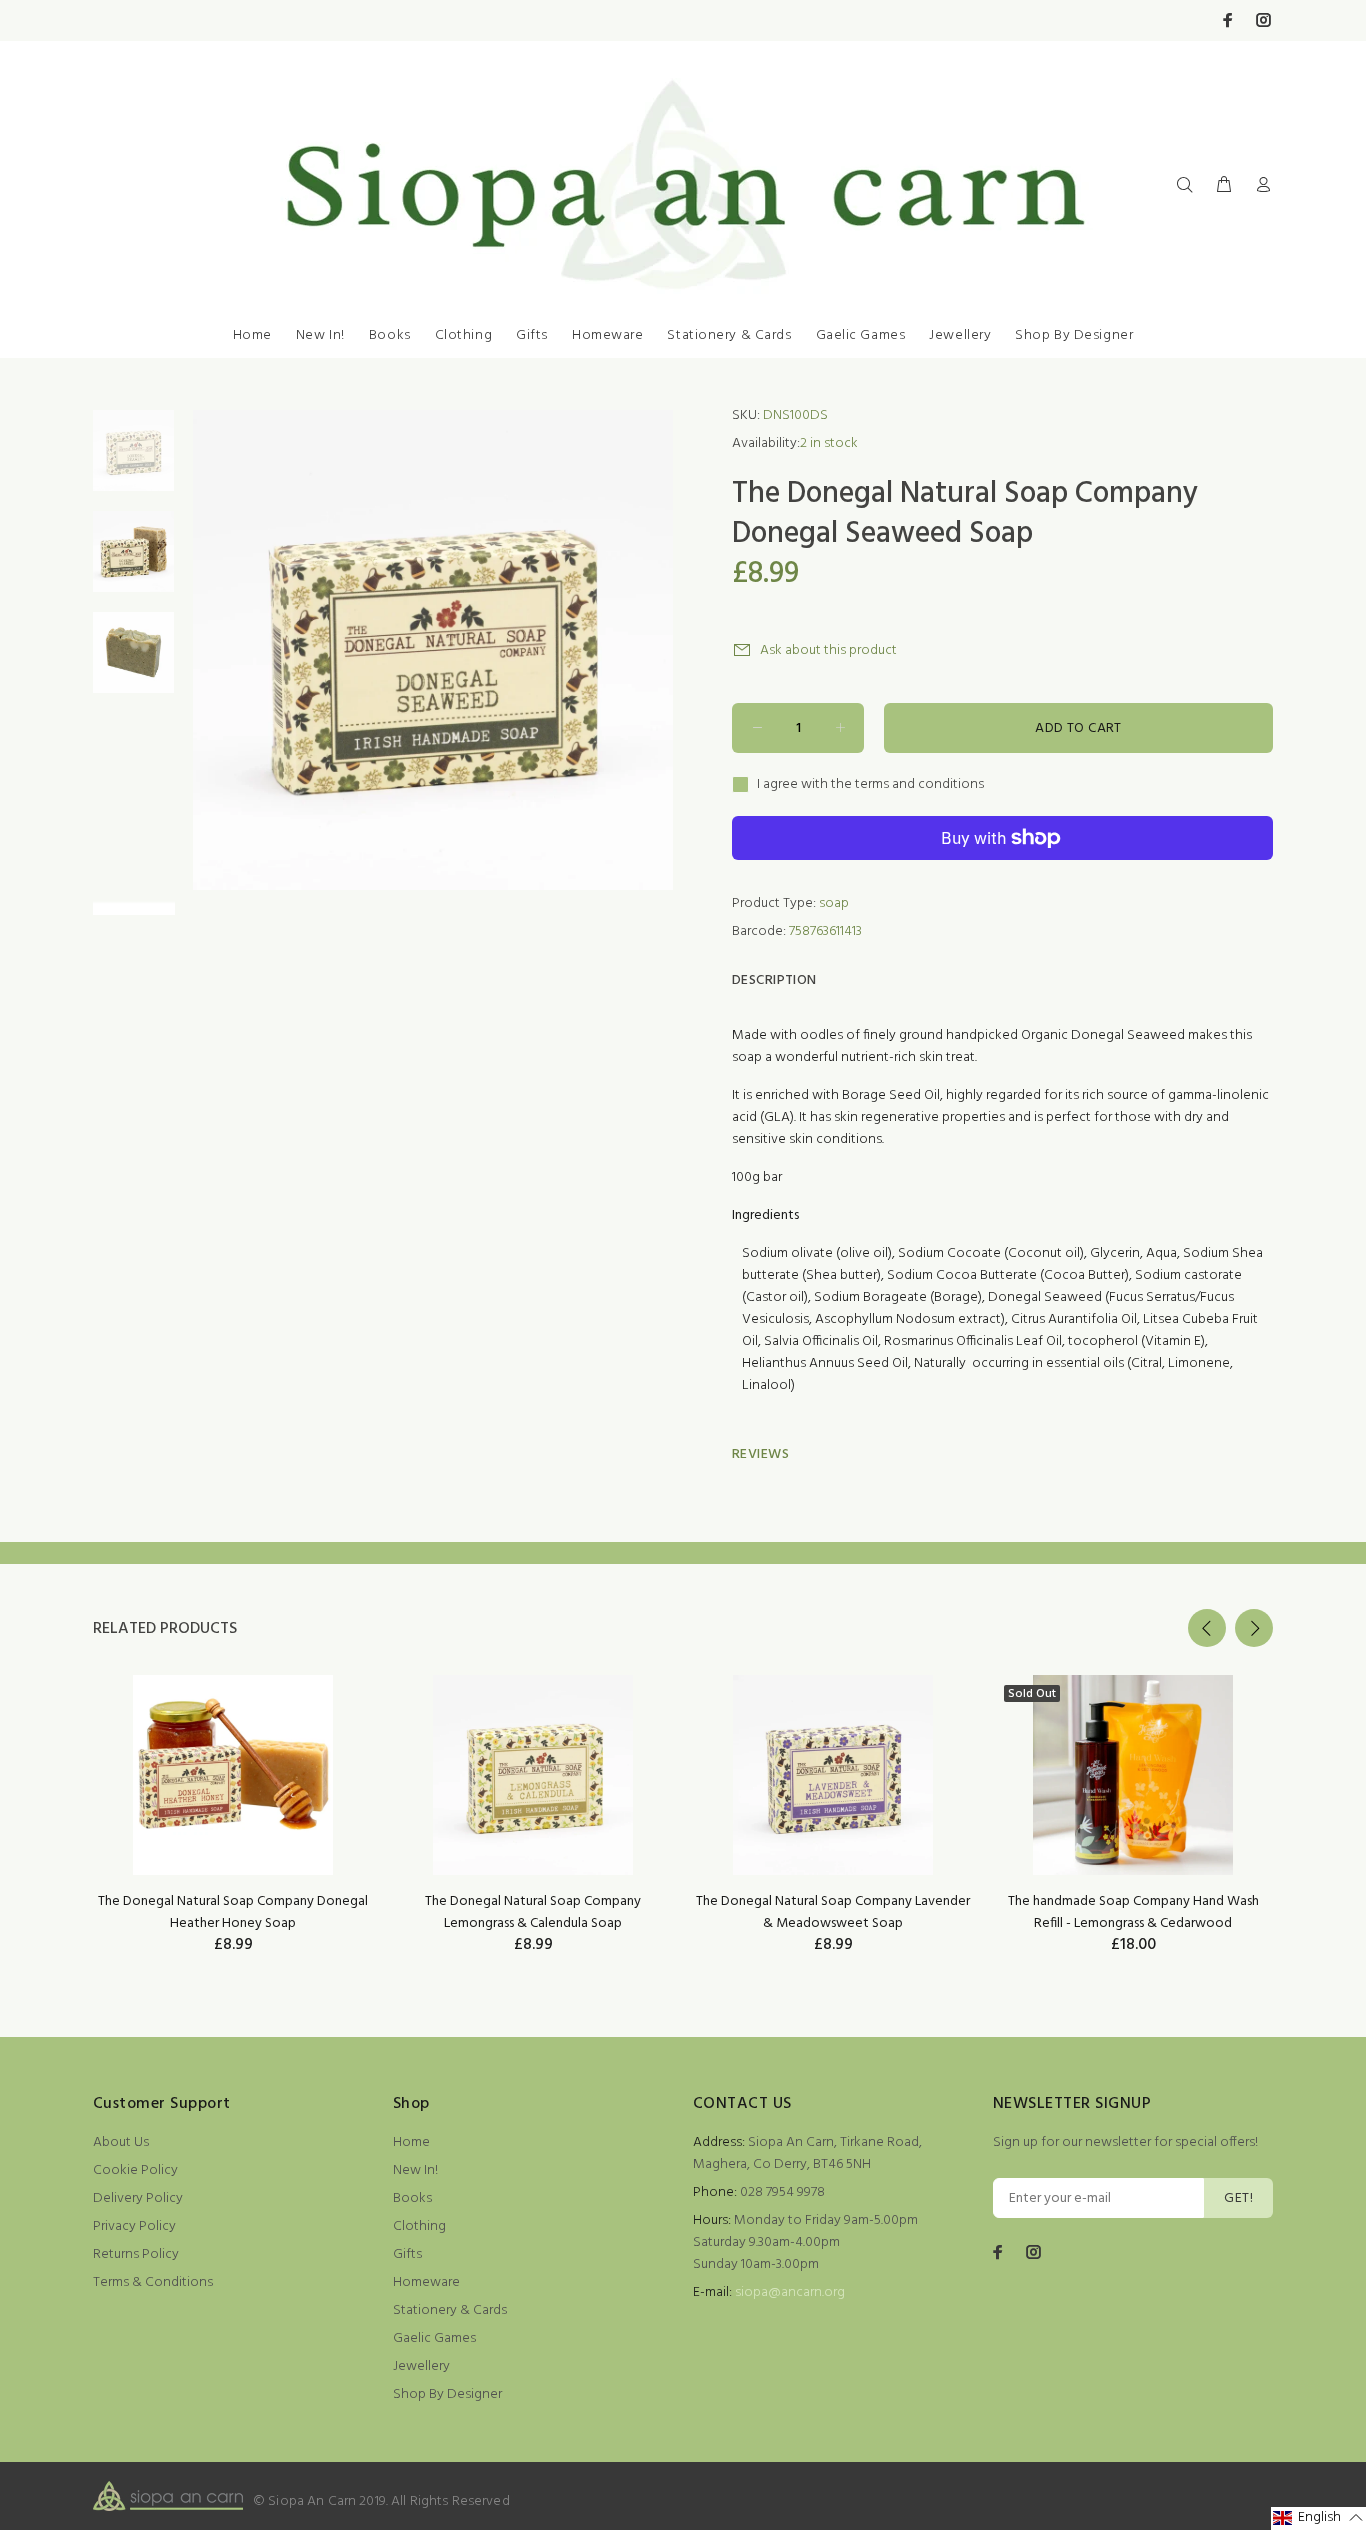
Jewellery (960, 335)
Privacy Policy (134, 2226)
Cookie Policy (135, 2170)
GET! (1238, 2198)
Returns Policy (136, 2254)
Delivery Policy (138, 2198)
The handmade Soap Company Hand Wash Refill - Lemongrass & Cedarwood (1133, 1912)
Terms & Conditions (153, 2282)
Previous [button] (1207, 1628)
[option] (133, 460)
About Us (121, 2142)
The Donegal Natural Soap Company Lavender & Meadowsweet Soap (833, 1912)
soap (834, 903)
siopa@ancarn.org (790, 2292)
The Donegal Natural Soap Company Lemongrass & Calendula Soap (533, 1912)
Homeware (607, 335)
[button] (1318, 2518)
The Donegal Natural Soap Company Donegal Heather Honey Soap (233, 1912)
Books (390, 335)
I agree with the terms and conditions (870, 785)
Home (252, 335)
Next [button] (1254, 1628)
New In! (320, 335)
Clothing (463, 335)
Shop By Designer (1074, 335)
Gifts (532, 335)
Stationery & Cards (729, 335)
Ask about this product (828, 650)
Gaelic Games (861, 335)
